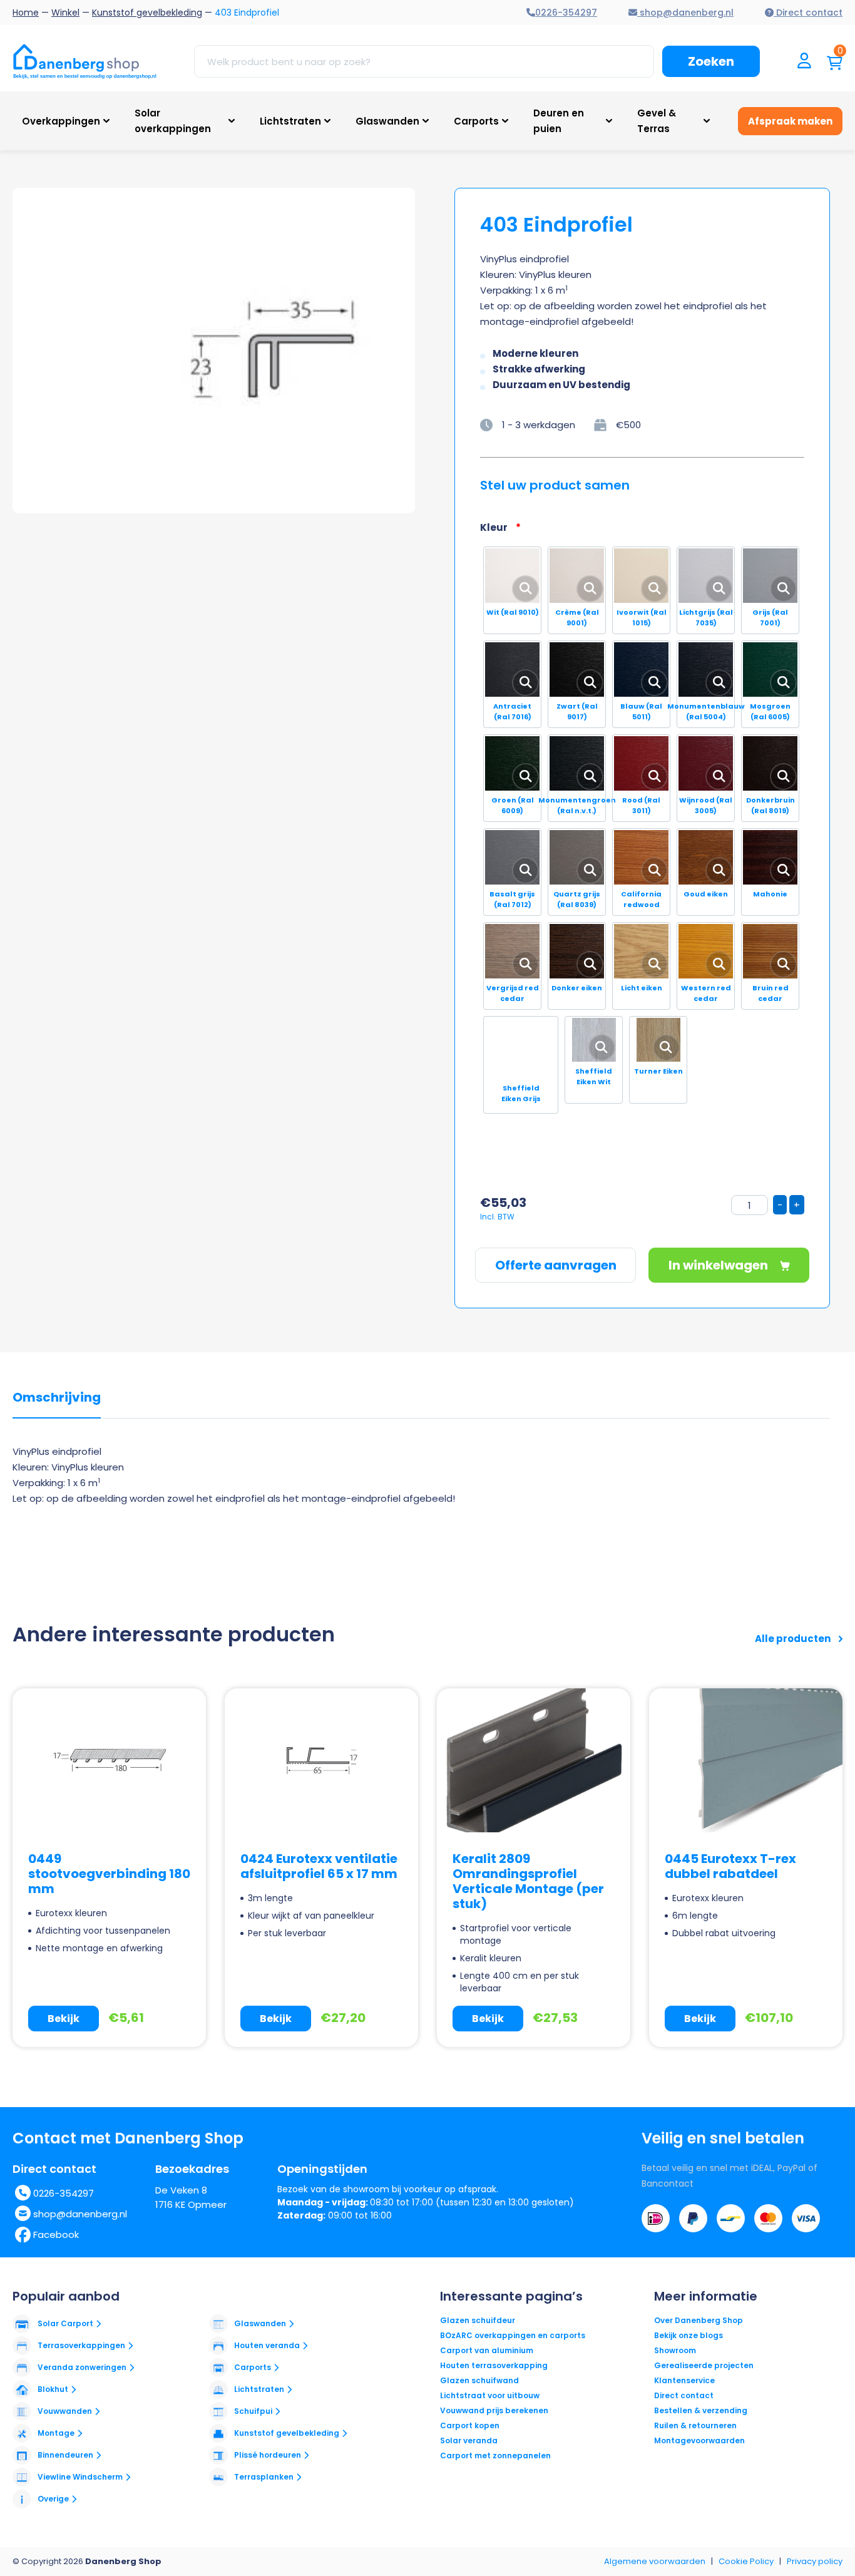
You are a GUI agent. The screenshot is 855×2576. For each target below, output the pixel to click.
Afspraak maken (790, 121)
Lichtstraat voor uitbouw (490, 2395)
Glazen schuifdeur (478, 2320)
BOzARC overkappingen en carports (513, 2335)
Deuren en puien (559, 121)
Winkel (65, 13)
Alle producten (794, 1639)
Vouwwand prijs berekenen (494, 2410)
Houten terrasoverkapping (494, 2365)
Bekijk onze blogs (689, 2335)
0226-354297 (64, 2193)
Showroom (675, 2350)
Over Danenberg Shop (699, 2320)
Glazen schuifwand (479, 2380)
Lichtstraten (290, 121)
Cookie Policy (746, 2561)
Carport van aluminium (487, 2350)
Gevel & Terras (657, 121)
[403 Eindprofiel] (266, 351)
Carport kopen (470, 2425)
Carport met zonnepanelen (495, 2455)
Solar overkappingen (173, 121)
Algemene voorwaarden (655, 2561)
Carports (476, 121)
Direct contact (684, 2395)
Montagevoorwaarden (699, 2440)
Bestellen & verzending (701, 2410)
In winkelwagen (719, 1265)
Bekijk (64, 2019)
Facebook (56, 2235)
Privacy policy (815, 2561)
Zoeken (711, 61)
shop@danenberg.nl (80, 2214)
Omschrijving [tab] (57, 1398)
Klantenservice (684, 2380)
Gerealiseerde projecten (704, 2365)
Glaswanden (387, 121)
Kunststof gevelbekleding (147, 13)
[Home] (84, 61)
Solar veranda (469, 2440)
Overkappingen (61, 121)
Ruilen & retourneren (695, 2425)
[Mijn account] (804, 62)
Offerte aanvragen (556, 1265)
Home (26, 13)
